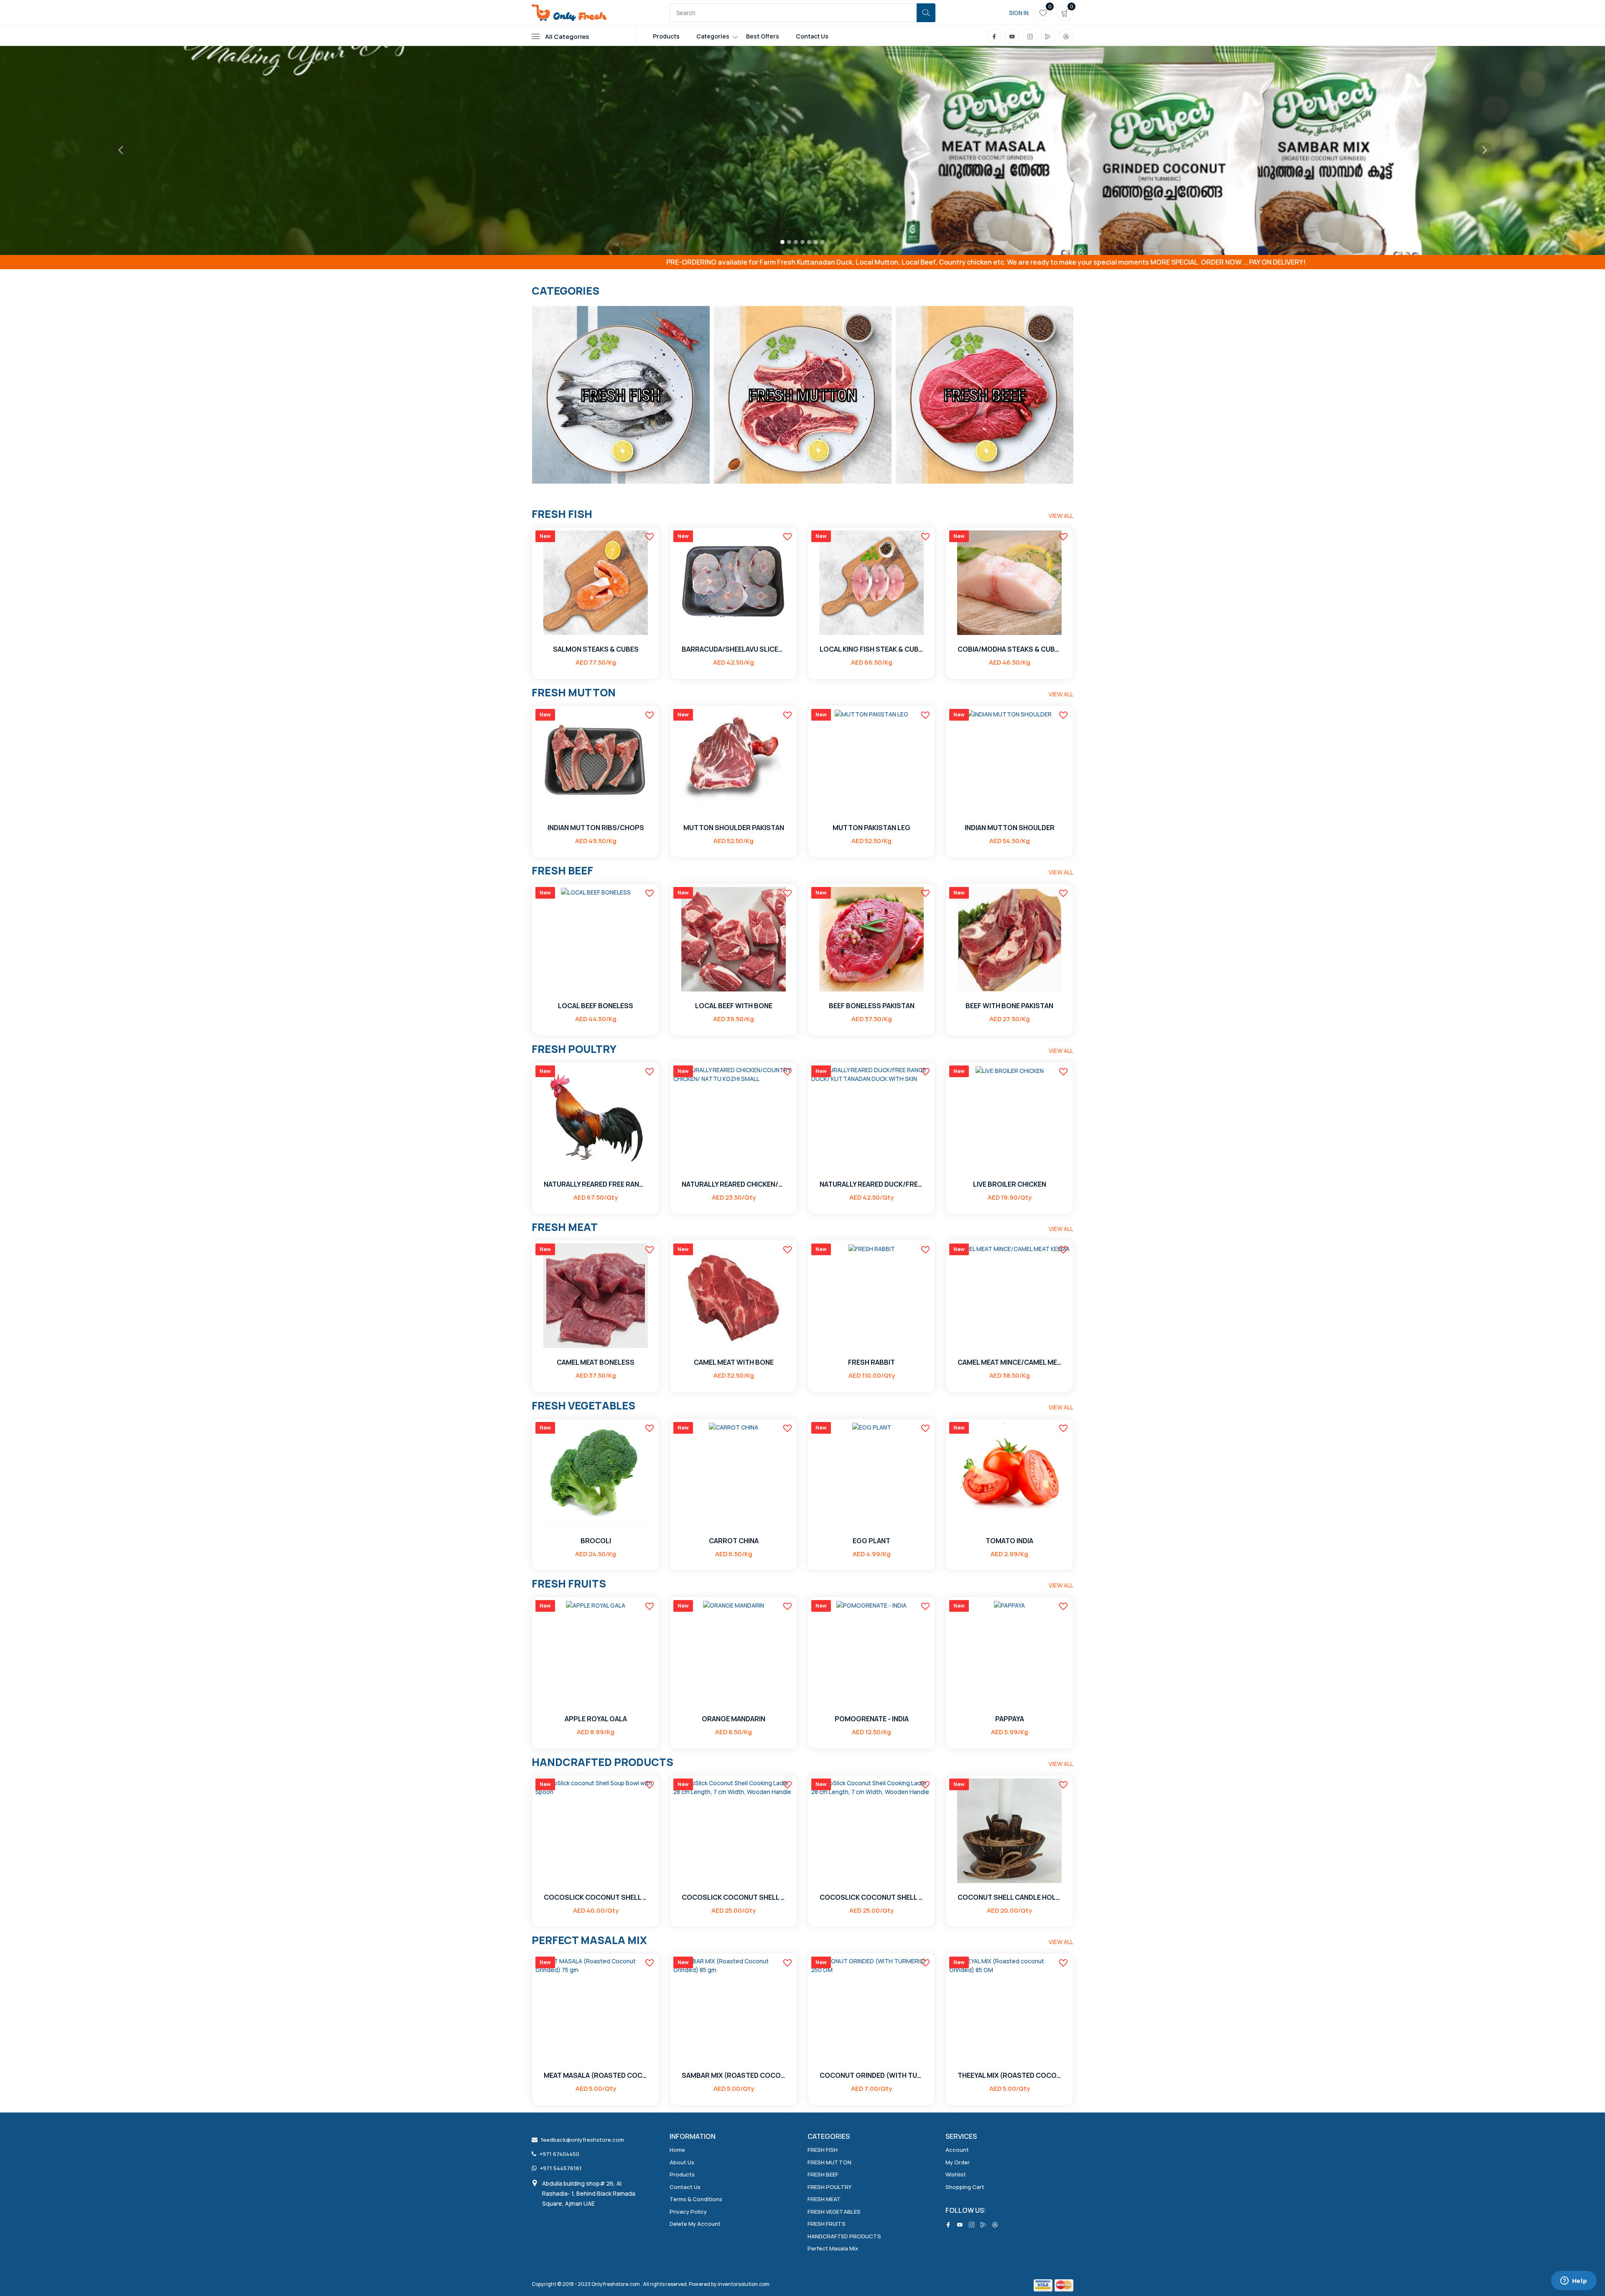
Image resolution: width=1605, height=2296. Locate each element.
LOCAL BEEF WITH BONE (734, 1006)
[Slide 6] (816, 242)
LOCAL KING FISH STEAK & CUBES (871, 649)
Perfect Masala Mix (833, 2248)
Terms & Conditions (696, 2199)
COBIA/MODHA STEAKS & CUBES (1009, 649)
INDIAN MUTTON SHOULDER (1010, 828)
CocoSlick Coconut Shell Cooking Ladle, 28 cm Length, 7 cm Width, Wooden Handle (734, 1897)
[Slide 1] (782, 242)
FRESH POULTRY (829, 2187)
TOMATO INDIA (1009, 1541)
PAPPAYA (1010, 1719)
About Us (682, 2162)
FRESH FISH (823, 2150)
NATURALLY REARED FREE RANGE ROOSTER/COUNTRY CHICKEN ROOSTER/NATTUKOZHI (596, 1184)
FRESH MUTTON (829, 2162)
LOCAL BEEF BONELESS (596, 1006)
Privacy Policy (688, 2212)
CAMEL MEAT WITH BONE (734, 1362)
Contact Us (812, 36)
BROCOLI (596, 1541)
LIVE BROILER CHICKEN (1010, 1184)
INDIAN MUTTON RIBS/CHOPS (596, 828)
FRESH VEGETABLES (834, 2212)
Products (666, 36)
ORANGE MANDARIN (734, 1719)
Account (957, 2150)
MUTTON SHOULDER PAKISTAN (734, 828)
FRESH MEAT (824, 2199)
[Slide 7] (823, 242)
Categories (713, 36)
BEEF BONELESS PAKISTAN (872, 1006)
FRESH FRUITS (827, 2224)
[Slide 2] (789, 242)
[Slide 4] (802, 242)
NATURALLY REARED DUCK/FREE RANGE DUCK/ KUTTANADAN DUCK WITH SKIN (871, 1184)
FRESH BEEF (823, 2174)
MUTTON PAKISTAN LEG (871, 828)
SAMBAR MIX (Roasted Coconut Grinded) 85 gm (734, 2076)
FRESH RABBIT (871, 1362)
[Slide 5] (809, 242)
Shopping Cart (965, 2187)
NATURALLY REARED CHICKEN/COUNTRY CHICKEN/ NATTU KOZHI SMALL (734, 1184)
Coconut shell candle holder (1009, 1897)
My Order (958, 2162)
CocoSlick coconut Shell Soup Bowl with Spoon (596, 1897)
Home (677, 2150)
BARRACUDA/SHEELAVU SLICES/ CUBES (734, 649)
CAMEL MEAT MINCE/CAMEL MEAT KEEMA (1009, 1362)
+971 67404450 (559, 2154)
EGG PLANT (871, 1541)
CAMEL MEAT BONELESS (596, 1362)
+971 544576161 (561, 2168)
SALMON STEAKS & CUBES (596, 649)
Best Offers (763, 36)
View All (1061, 516)
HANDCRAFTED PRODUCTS (844, 2236)
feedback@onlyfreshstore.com (582, 2140)
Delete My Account (695, 2224)
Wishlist (956, 2174)
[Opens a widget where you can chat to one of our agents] (1574, 2281)
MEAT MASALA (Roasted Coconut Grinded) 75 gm (596, 2076)
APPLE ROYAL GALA (596, 1719)
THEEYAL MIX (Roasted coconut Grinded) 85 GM (1009, 2076)
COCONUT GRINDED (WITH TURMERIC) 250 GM (871, 2076)
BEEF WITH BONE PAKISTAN (1009, 1006)
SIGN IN (1019, 13)
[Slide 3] (796, 242)
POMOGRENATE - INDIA (872, 1719)
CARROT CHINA (734, 1541)
